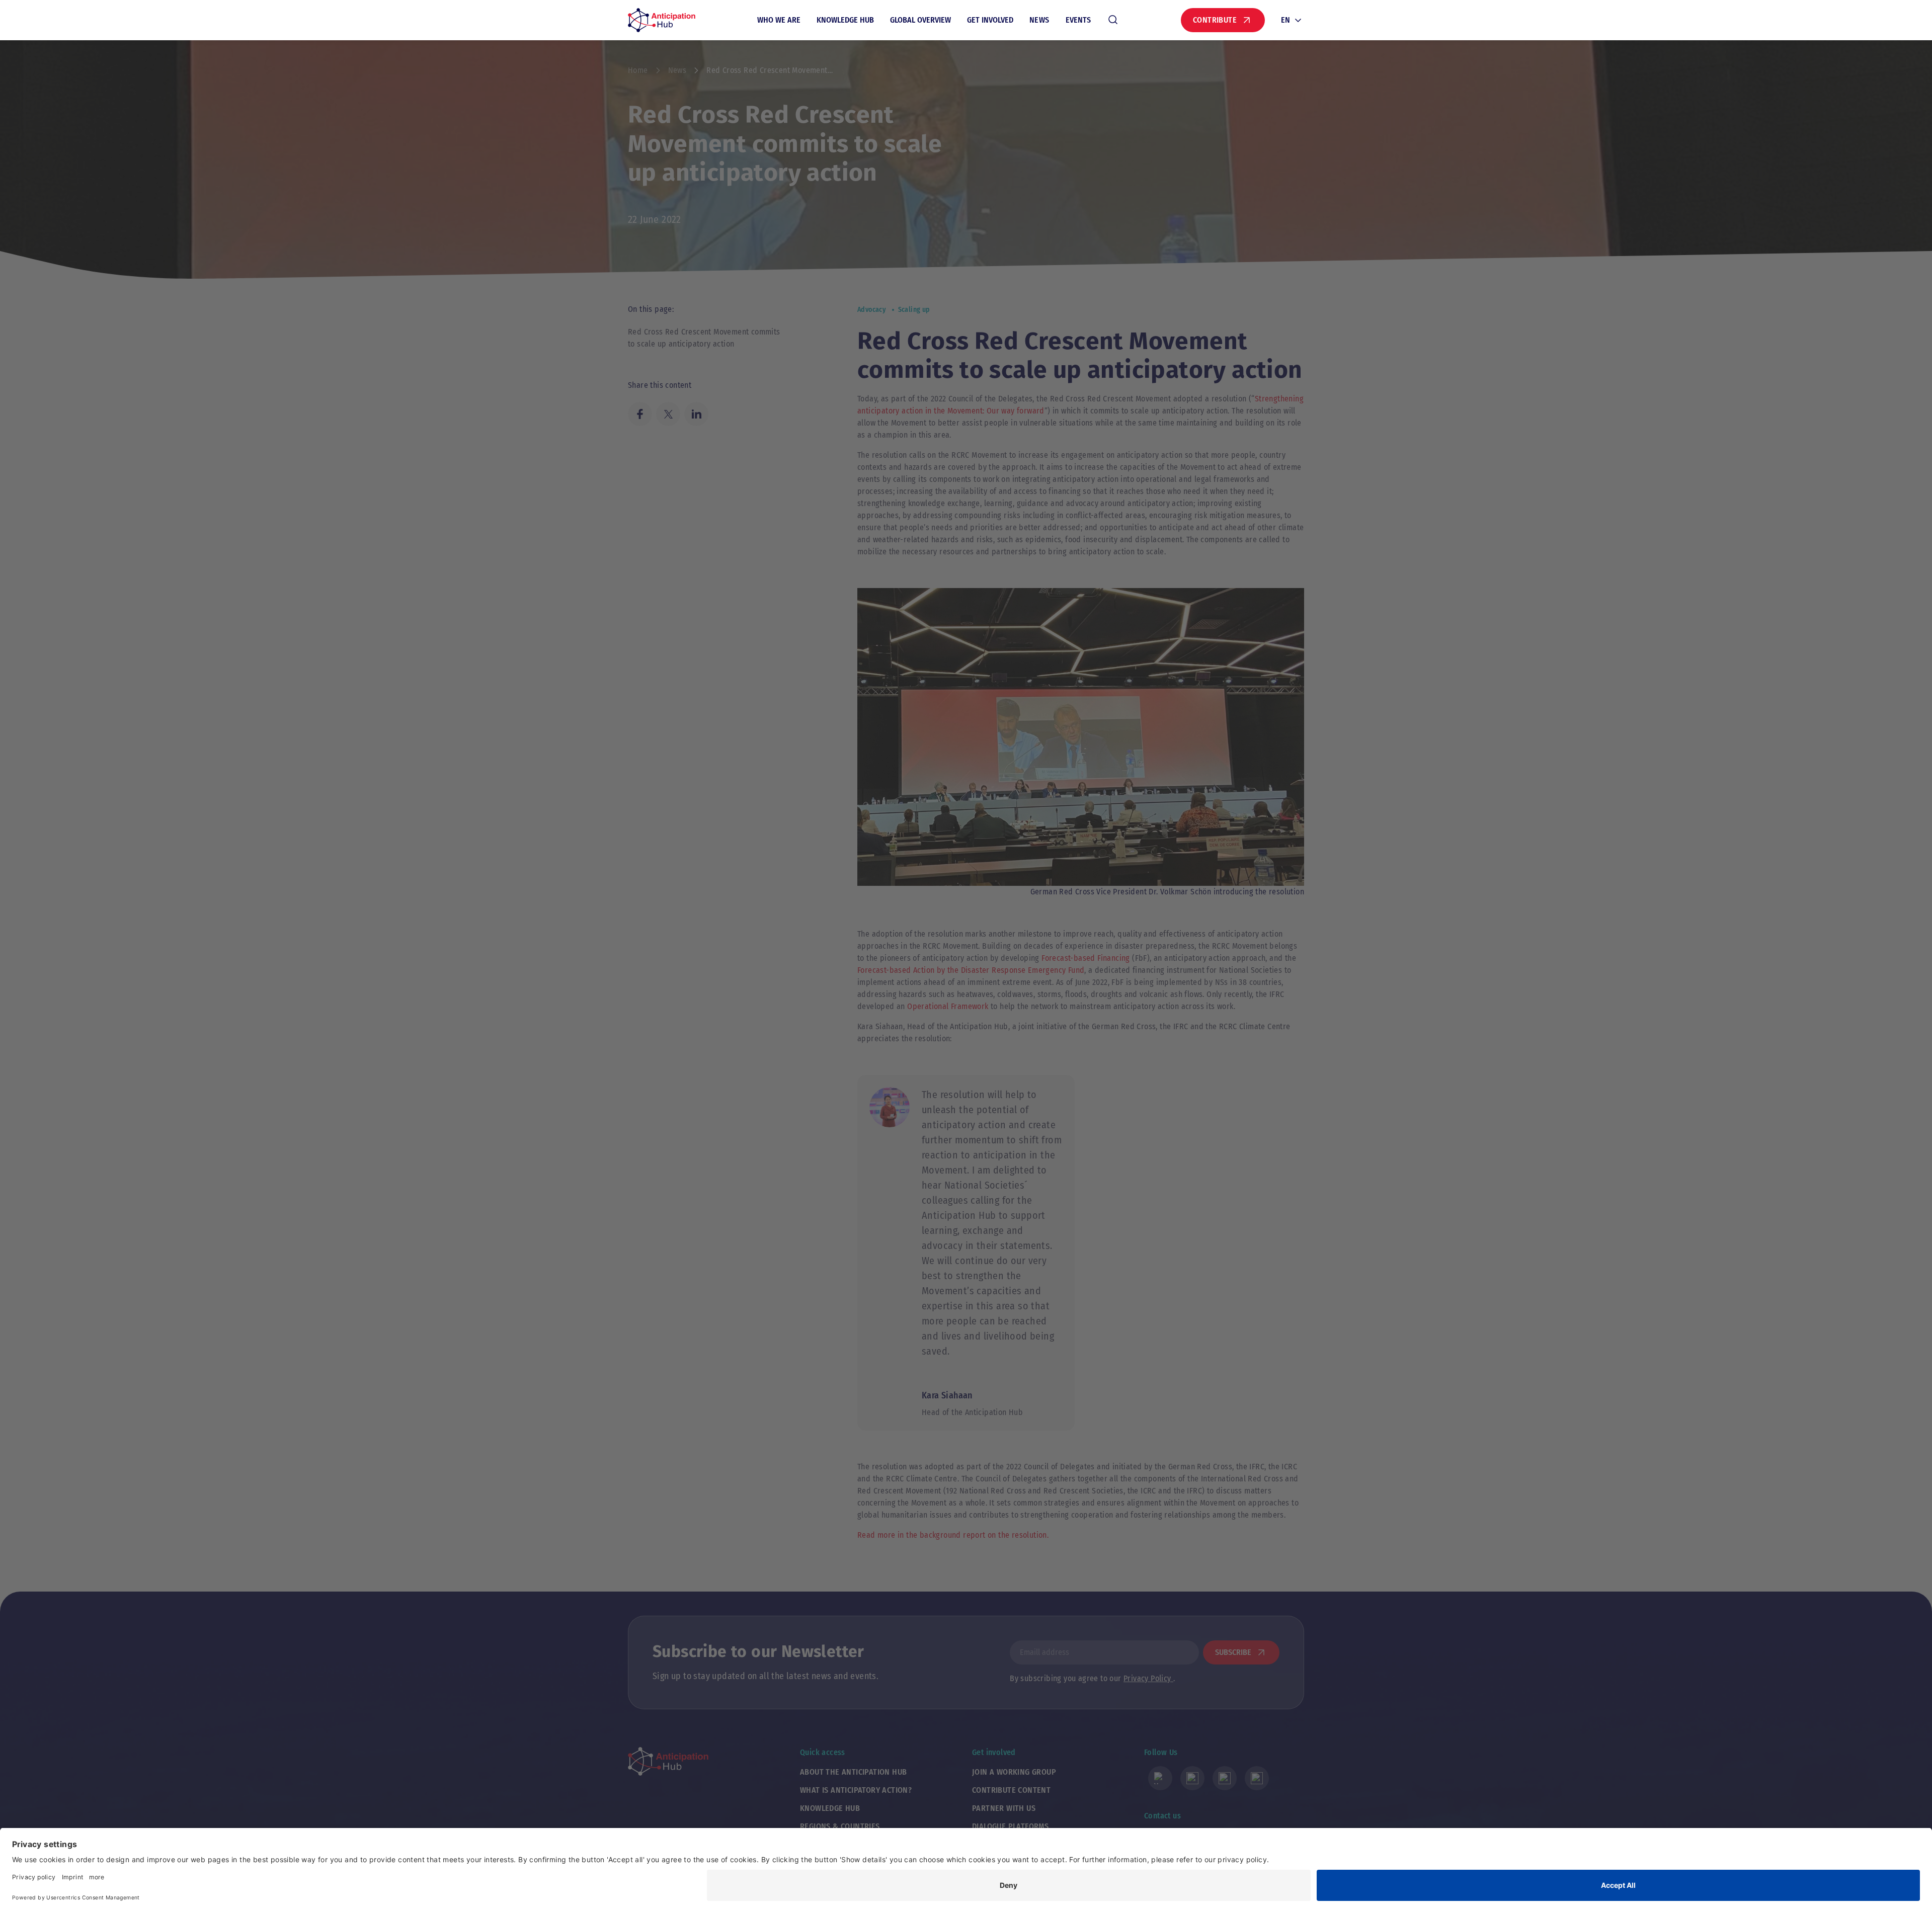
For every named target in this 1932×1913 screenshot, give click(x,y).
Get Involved (990, 20)
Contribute (1215, 20)
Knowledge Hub (845, 20)
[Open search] (1113, 20)
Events (1078, 20)
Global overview (920, 20)
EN (1285, 20)
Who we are (779, 20)
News (1039, 20)
